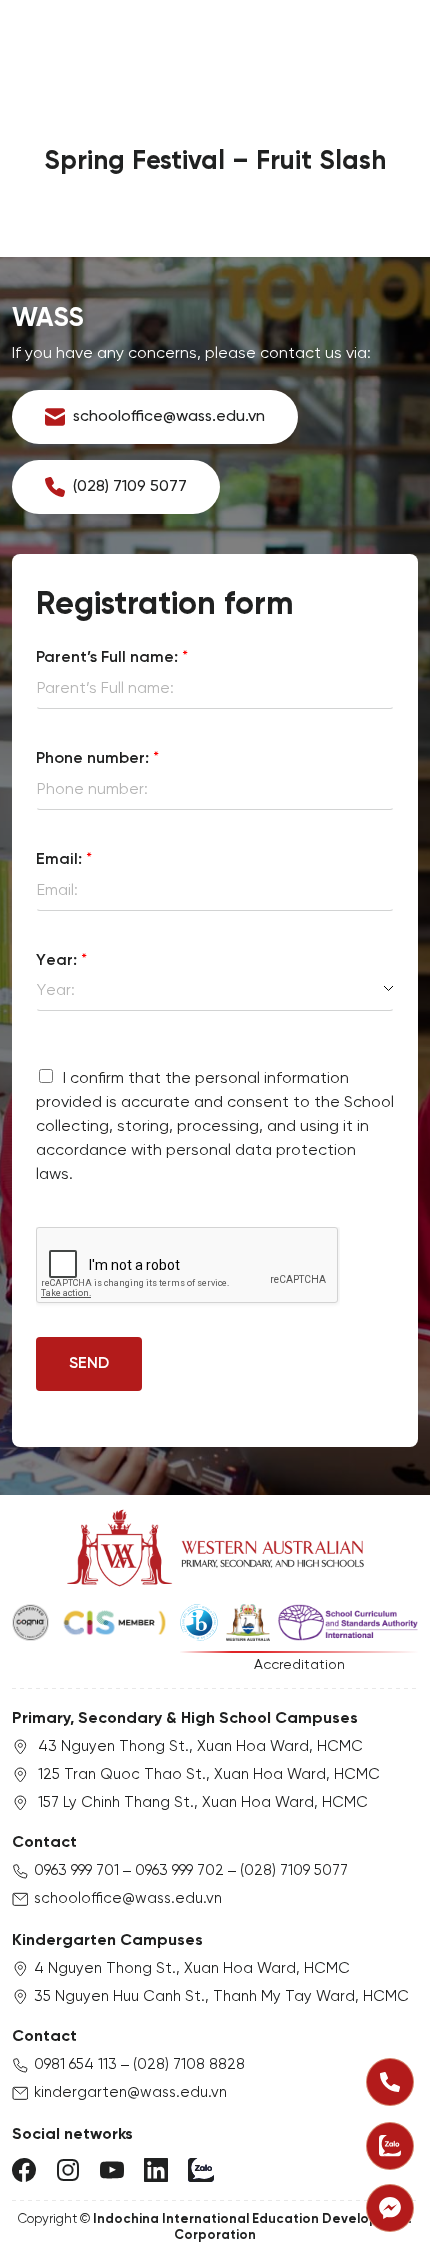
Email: (64, 859)
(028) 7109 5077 (294, 1871)
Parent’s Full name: (112, 657)
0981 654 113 (75, 2065)
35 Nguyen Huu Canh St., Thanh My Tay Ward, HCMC (221, 1997)
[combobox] (215, 991)
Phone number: (97, 758)
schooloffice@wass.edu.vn (128, 1899)
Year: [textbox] (56, 990)
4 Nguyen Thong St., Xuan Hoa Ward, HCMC (192, 1969)
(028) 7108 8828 (189, 2065)
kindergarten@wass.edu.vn (130, 2093)
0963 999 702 (179, 1871)
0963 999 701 (76, 1871)
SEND (89, 1363)
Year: (61, 960)
